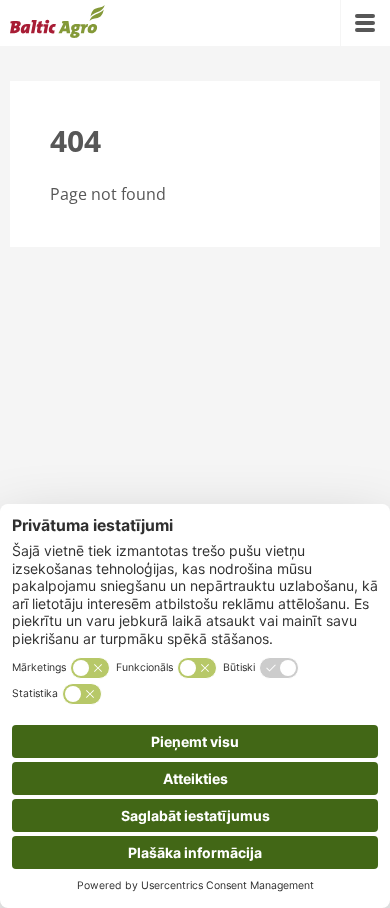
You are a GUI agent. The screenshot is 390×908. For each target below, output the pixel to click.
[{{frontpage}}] (57, 23)
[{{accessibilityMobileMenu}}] (365, 23)
